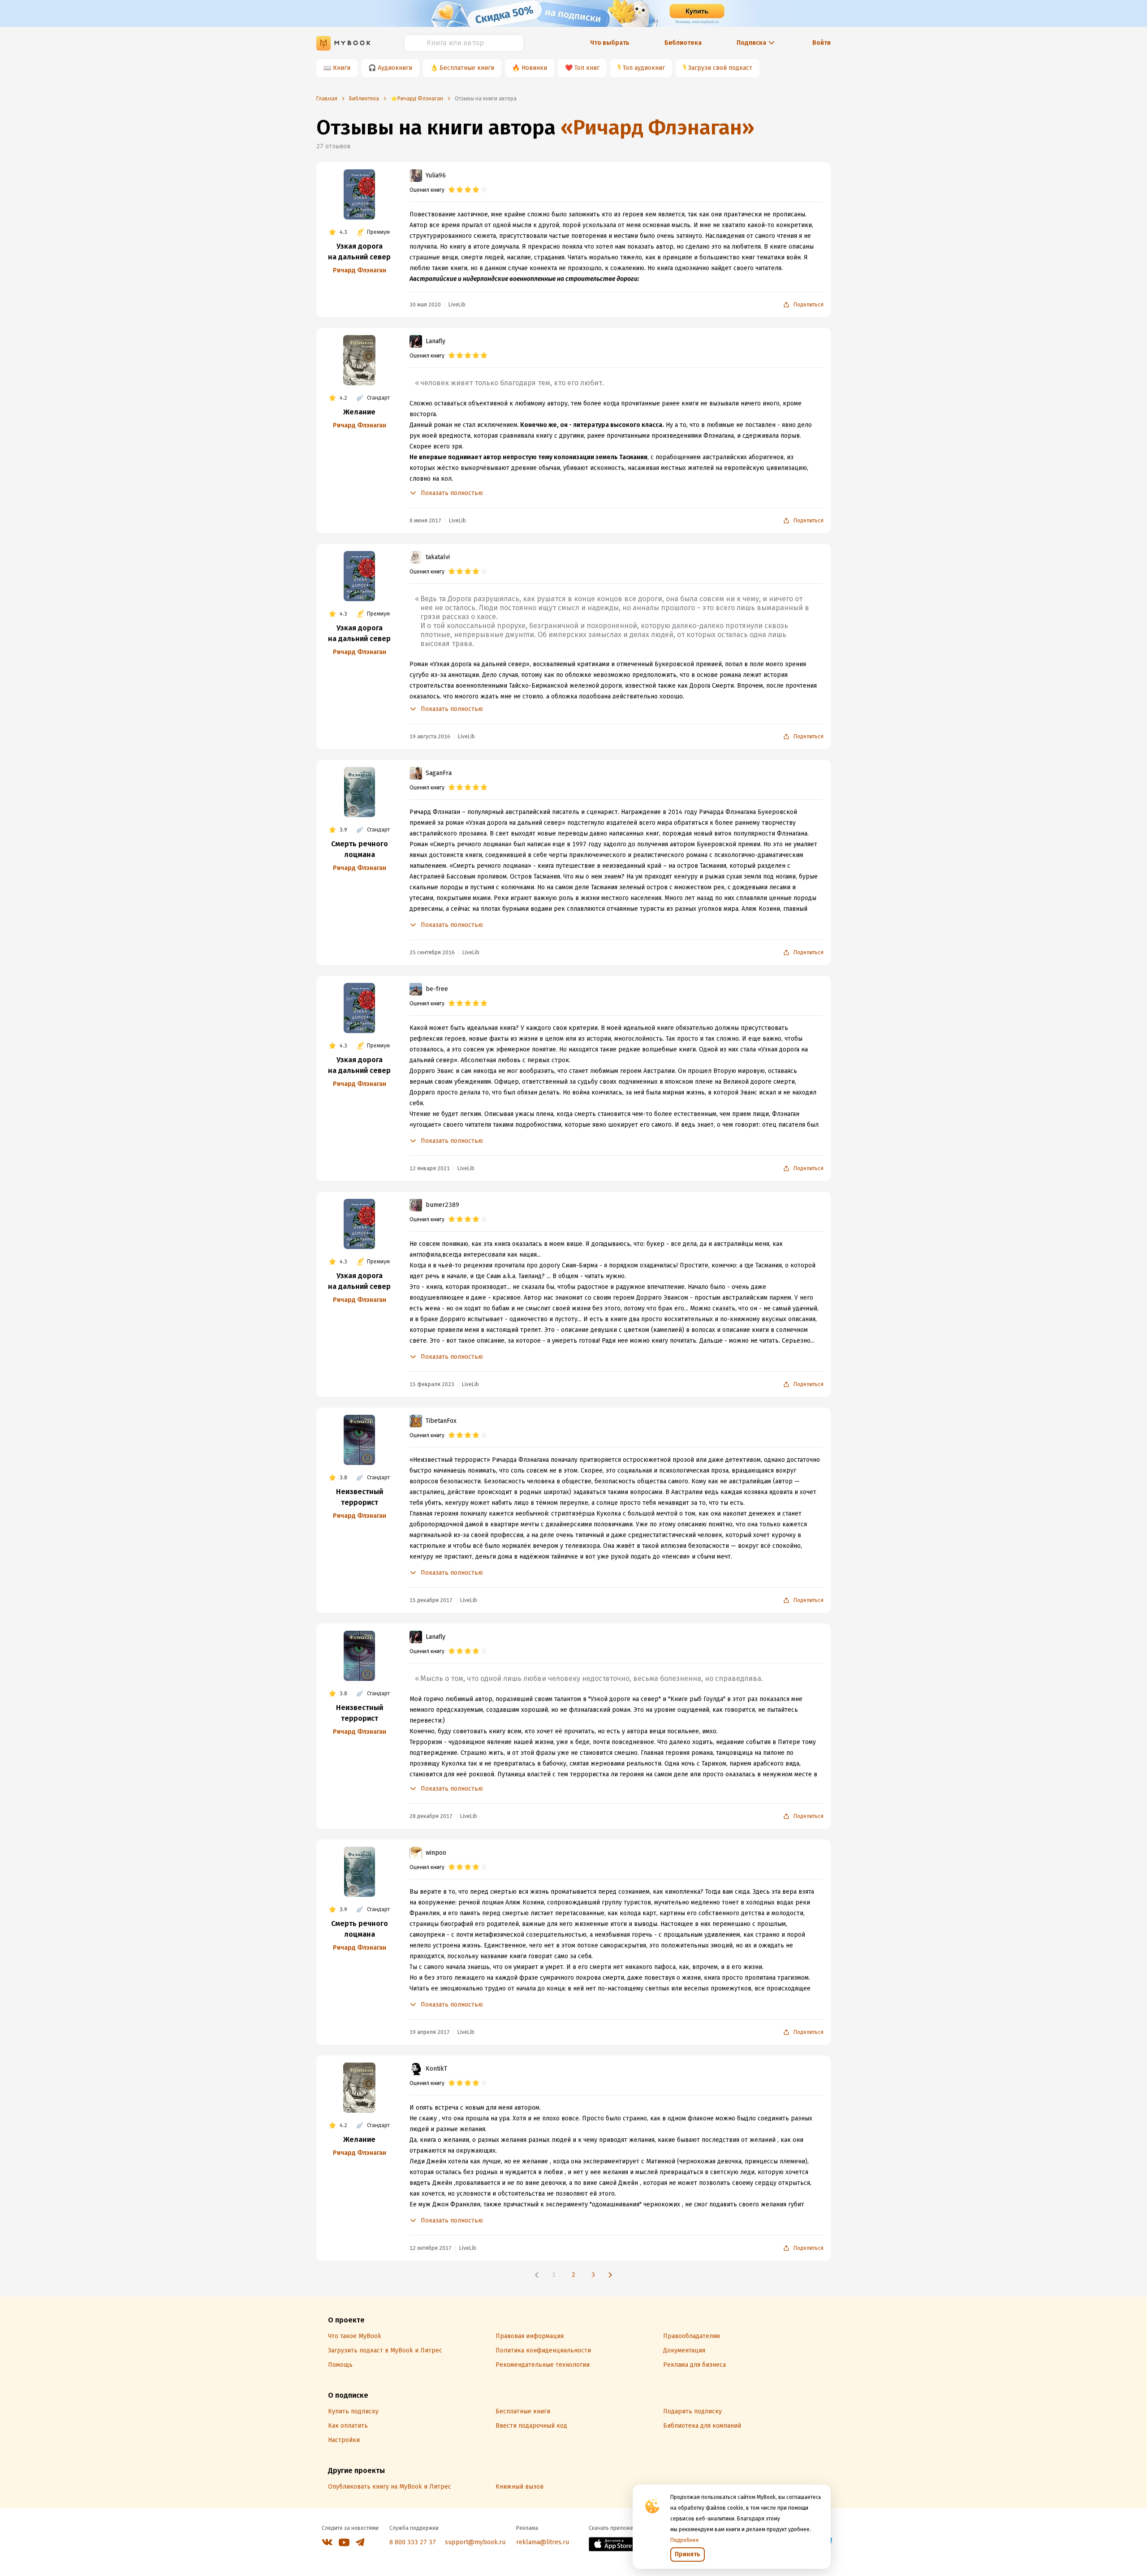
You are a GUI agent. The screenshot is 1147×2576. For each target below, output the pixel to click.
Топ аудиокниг (644, 68)
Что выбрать (610, 43)
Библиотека (683, 43)
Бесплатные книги (467, 68)
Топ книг (587, 68)
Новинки (534, 68)
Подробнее (685, 2540)
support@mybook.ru (475, 2542)
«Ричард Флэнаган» (658, 127)
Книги (342, 68)
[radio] (452, 190)
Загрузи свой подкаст (720, 68)
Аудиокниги (395, 68)
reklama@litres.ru (543, 2542)
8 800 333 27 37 (413, 2542)
